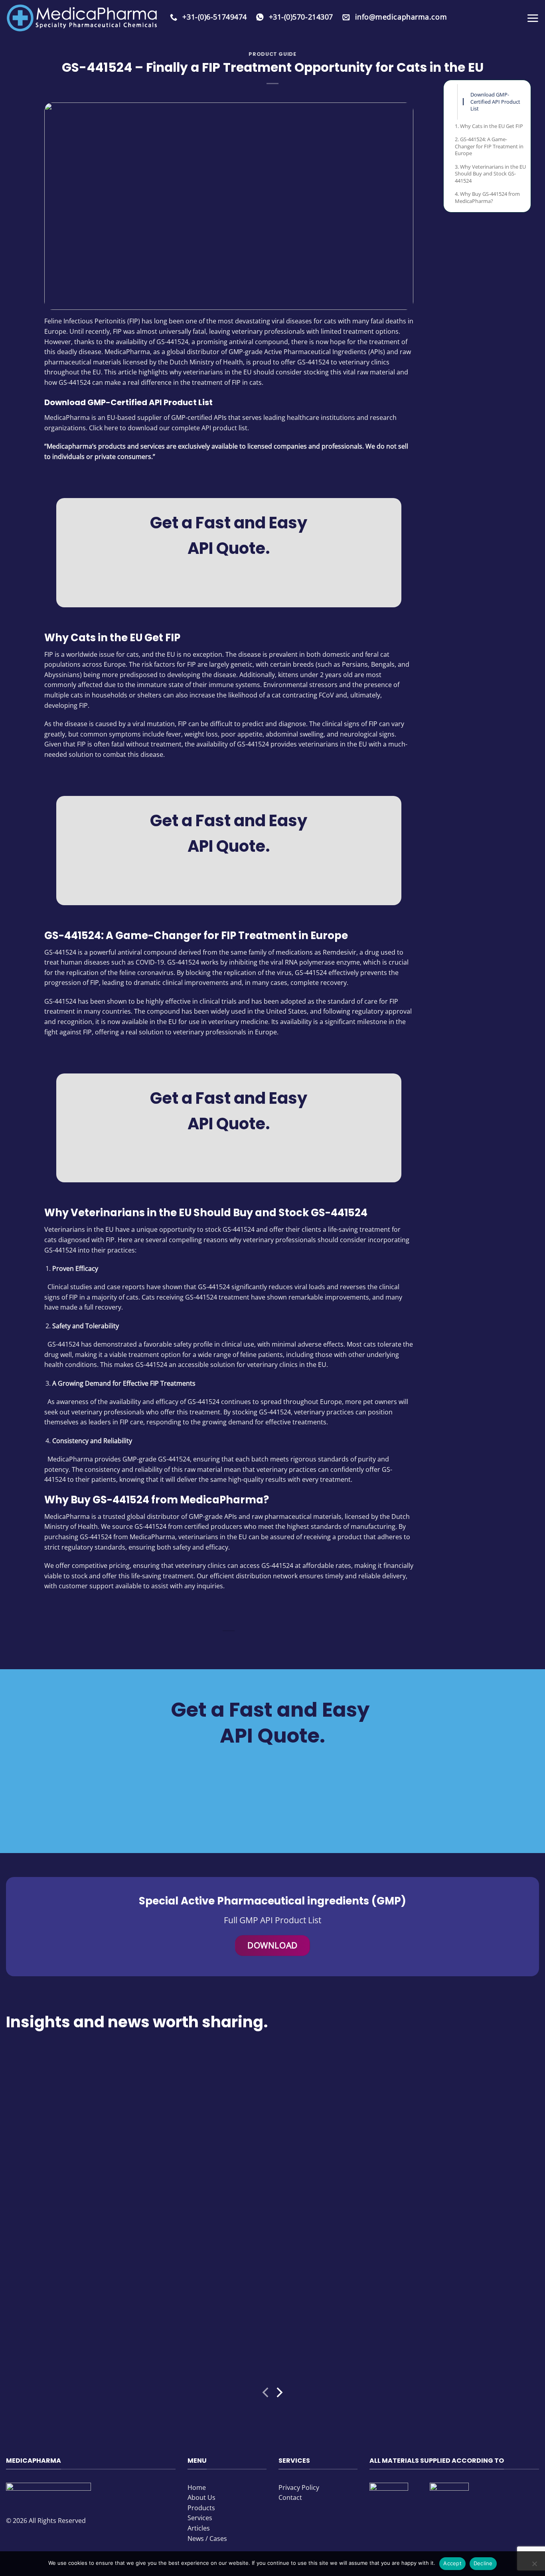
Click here (104, 428)
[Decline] (534, 2566)
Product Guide (272, 54)
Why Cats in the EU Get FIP (492, 126)
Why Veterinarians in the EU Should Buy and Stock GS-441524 (490, 174)
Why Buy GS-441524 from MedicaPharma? (487, 197)
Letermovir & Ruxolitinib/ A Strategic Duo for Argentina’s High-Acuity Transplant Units (334, 2306)
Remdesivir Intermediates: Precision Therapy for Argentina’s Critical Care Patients (204, 2137)
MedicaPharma (67, 418)
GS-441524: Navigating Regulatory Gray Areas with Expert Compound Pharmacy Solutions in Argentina (332, 2141)
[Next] (279, 2394)
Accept (452, 2563)
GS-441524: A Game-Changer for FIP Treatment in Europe (489, 146)
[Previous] (266, 2394)
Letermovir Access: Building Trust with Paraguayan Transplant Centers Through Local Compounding (68, 2310)
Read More (25, 2196)
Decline (483, 2563)
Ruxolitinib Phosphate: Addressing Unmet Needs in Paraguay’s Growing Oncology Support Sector (471, 2141)
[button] (533, 18)
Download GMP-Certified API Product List (495, 101)
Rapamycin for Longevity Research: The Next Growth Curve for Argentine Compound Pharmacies (67, 2141)
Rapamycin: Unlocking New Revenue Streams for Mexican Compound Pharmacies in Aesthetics (470, 2310)
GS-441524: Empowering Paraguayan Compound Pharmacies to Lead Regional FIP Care (202, 2310)
